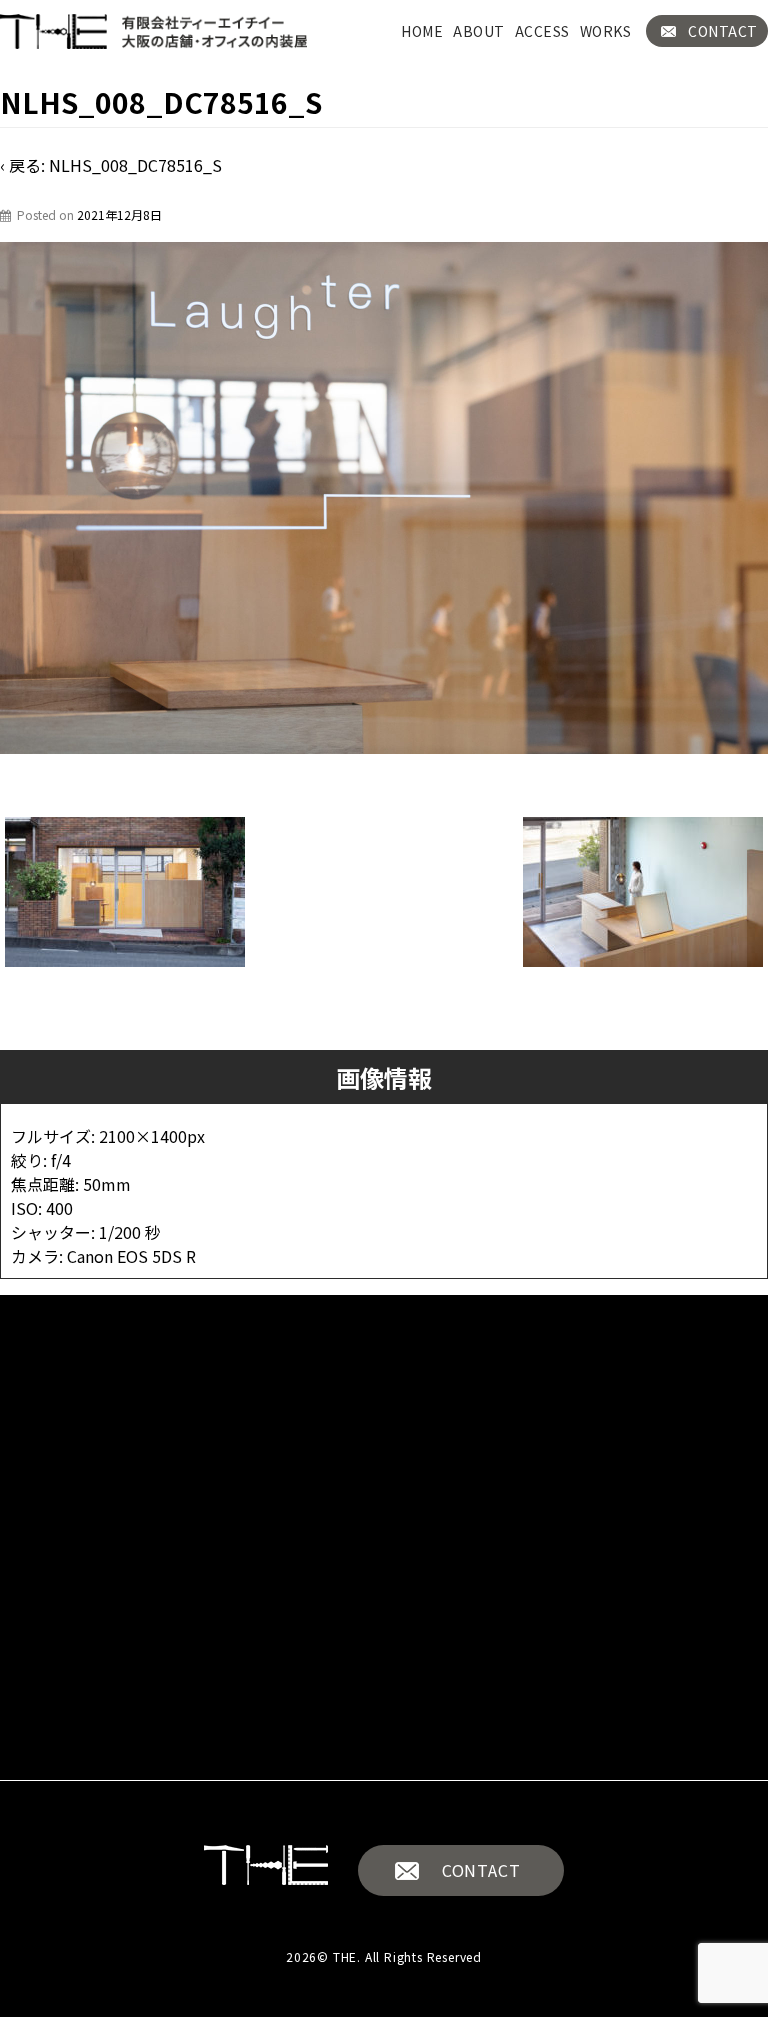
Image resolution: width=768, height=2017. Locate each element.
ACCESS (542, 31)
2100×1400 (143, 1136)
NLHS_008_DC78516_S (135, 165)
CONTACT (723, 31)
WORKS (606, 31)
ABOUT (479, 31)
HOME (422, 31)
